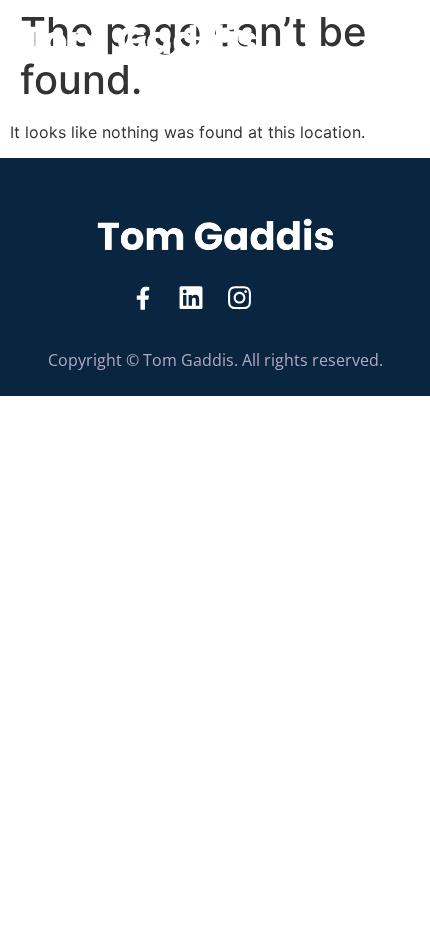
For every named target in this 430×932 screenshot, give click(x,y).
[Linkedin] (191, 298)
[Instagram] (239, 298)
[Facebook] (143, 298)
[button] (392, 38)
